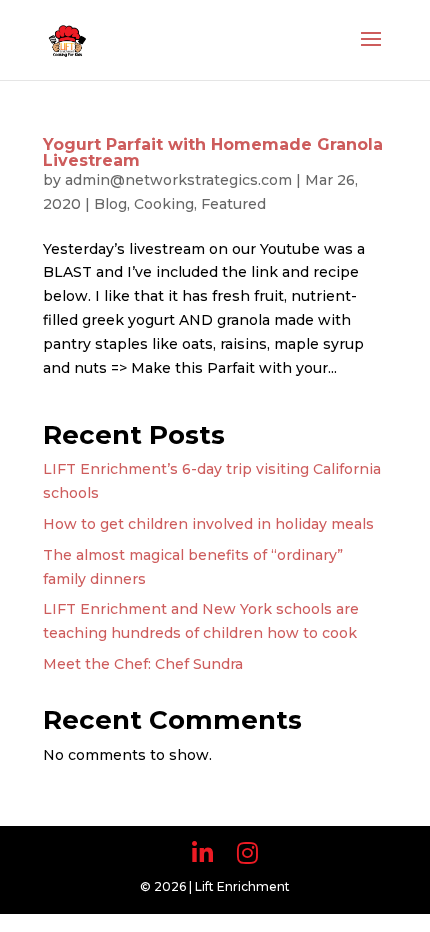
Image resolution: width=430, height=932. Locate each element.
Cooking (164, 204)
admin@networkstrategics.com (178, 180)
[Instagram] (247, 853)
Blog (110, 204)
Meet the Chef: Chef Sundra (143, 664)
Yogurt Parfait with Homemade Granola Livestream (213, 152)
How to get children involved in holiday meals (208, 524)
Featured (233, 204)
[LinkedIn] (202, 853)
